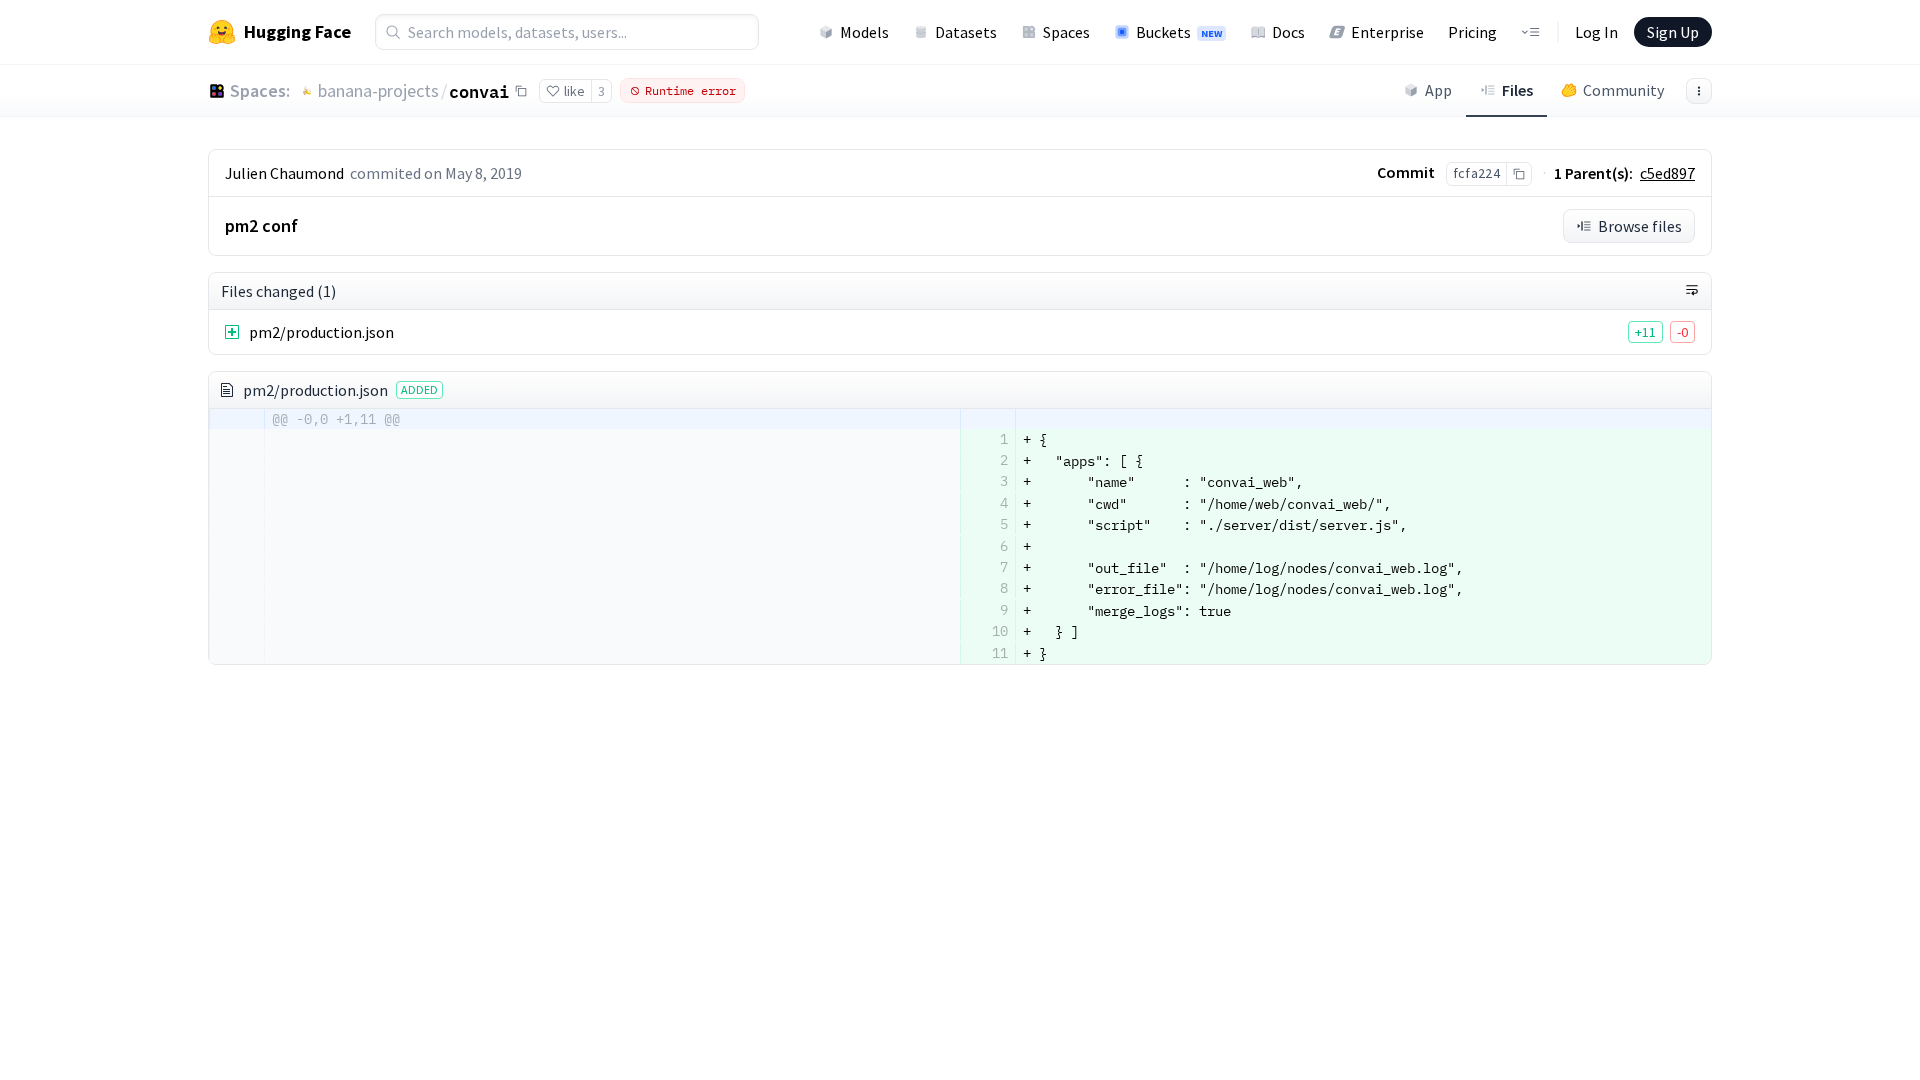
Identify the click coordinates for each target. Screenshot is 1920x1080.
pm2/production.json (321, 332)
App (1438, 90)
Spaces (1066, 32)
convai (479, 91)
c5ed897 (1667, 173)
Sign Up (1673, 32)
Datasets (966, 32)
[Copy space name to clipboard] (521, 91)
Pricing (1472, 32)
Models (864, 32)
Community (1623, 90)
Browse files (1640, 226)
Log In (1596, 32)
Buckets (1179, 32)
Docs (1288, 32)
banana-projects (378, 90)
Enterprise (1387, 32)
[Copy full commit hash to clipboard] (1518, 174)
